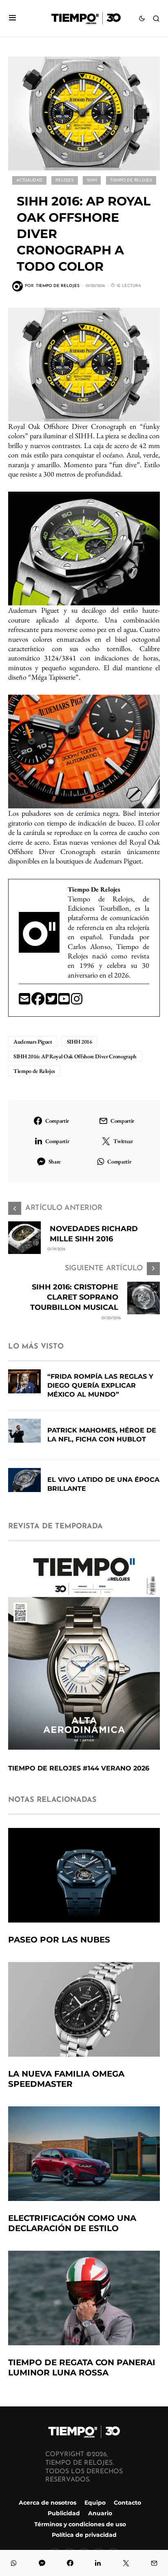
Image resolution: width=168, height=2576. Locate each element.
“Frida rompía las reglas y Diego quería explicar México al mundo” (100, 1385)
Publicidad (64, 2513)
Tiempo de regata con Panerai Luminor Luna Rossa (82, 2367)
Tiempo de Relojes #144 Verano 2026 (79, 1768)
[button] (12, 19)
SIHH (92, 180)
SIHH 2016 (80, 1042)
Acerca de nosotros (48, 2503)
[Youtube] (65, 1001)
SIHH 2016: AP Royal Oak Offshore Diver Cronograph (75, 1056)
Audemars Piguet (33, 1042)
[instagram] (77, 1001)
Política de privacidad (84, 2535)
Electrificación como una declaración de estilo (72, 2223)
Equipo (95, 2503)
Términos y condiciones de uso (80, 2524)
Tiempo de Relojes (131, 180)
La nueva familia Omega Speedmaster (66, 2079)
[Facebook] (39, 1001)
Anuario (100, 2513)
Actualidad (29, 180)
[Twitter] (52, 1001)
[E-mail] (25, 1001)
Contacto (127, 2503)
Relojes (64, 180)
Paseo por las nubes (59, 1940)
